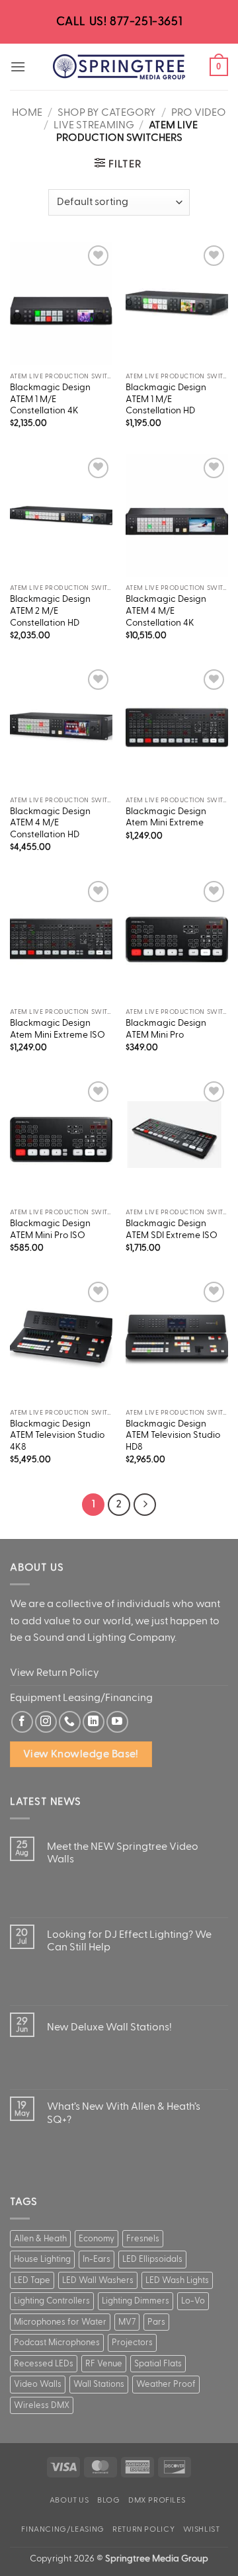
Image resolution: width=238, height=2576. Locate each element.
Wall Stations (99, 2384)
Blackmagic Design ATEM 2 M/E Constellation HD (50, 611)
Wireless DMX (42, 2405)
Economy (97, 2239)
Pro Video (199, 112)
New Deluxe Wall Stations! (109, 2027)
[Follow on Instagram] (46, 1722)
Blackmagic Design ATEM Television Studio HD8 (173, 1435)
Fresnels (143, 2239)
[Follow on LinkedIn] (94, 1722)
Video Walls (38, 2384)
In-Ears (97, 2259)
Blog (108, 2500)
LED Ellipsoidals (152, 2259)
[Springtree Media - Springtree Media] (119, 67)
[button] (18, 66)
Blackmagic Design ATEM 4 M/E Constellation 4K (166, 611)
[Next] (145, 1505)
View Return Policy (55, 1673)
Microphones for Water (60, 2322)
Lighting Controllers (52, 2301)
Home (27, 112)
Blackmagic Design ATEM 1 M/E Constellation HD (166, 399)
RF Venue (104, 2364)
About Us (69, 2500)
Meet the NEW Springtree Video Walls (123, 1853)
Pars (156, 2322)
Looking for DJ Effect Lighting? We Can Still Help (129, 1941)
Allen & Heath (40, 2239)
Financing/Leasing (62, 2529)
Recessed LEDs (44, 2364)
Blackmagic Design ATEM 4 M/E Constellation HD (50, 823)
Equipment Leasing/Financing (81, 1698)
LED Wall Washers (98, 2280)
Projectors (132, 2343)
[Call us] (70, 1722)
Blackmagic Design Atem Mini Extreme (166, 817)
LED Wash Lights (177, 2280)
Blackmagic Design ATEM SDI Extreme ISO (172, 1229)
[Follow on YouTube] (117, 1722)
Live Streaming (94, 125)
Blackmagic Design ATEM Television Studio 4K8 (57, 1435)
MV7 (127, 2322)
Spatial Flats (158, 2364)
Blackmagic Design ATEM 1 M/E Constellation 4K (50, 399)
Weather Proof (166, 2384)
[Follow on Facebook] (22, 1722)
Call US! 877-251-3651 (119, 21)
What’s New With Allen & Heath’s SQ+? (124, 2113)
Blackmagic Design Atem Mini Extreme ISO (58, 1029)
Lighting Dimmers (136, 2301)
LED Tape (32, 2280)
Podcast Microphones (57, 2343)
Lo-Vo (193, 2301)
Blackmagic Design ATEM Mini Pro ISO (50, 1229)
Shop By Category (107, 112)
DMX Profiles (157, 2500)
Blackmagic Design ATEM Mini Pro (166, 1029)
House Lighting (42, 2259)
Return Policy (143, 2529)
